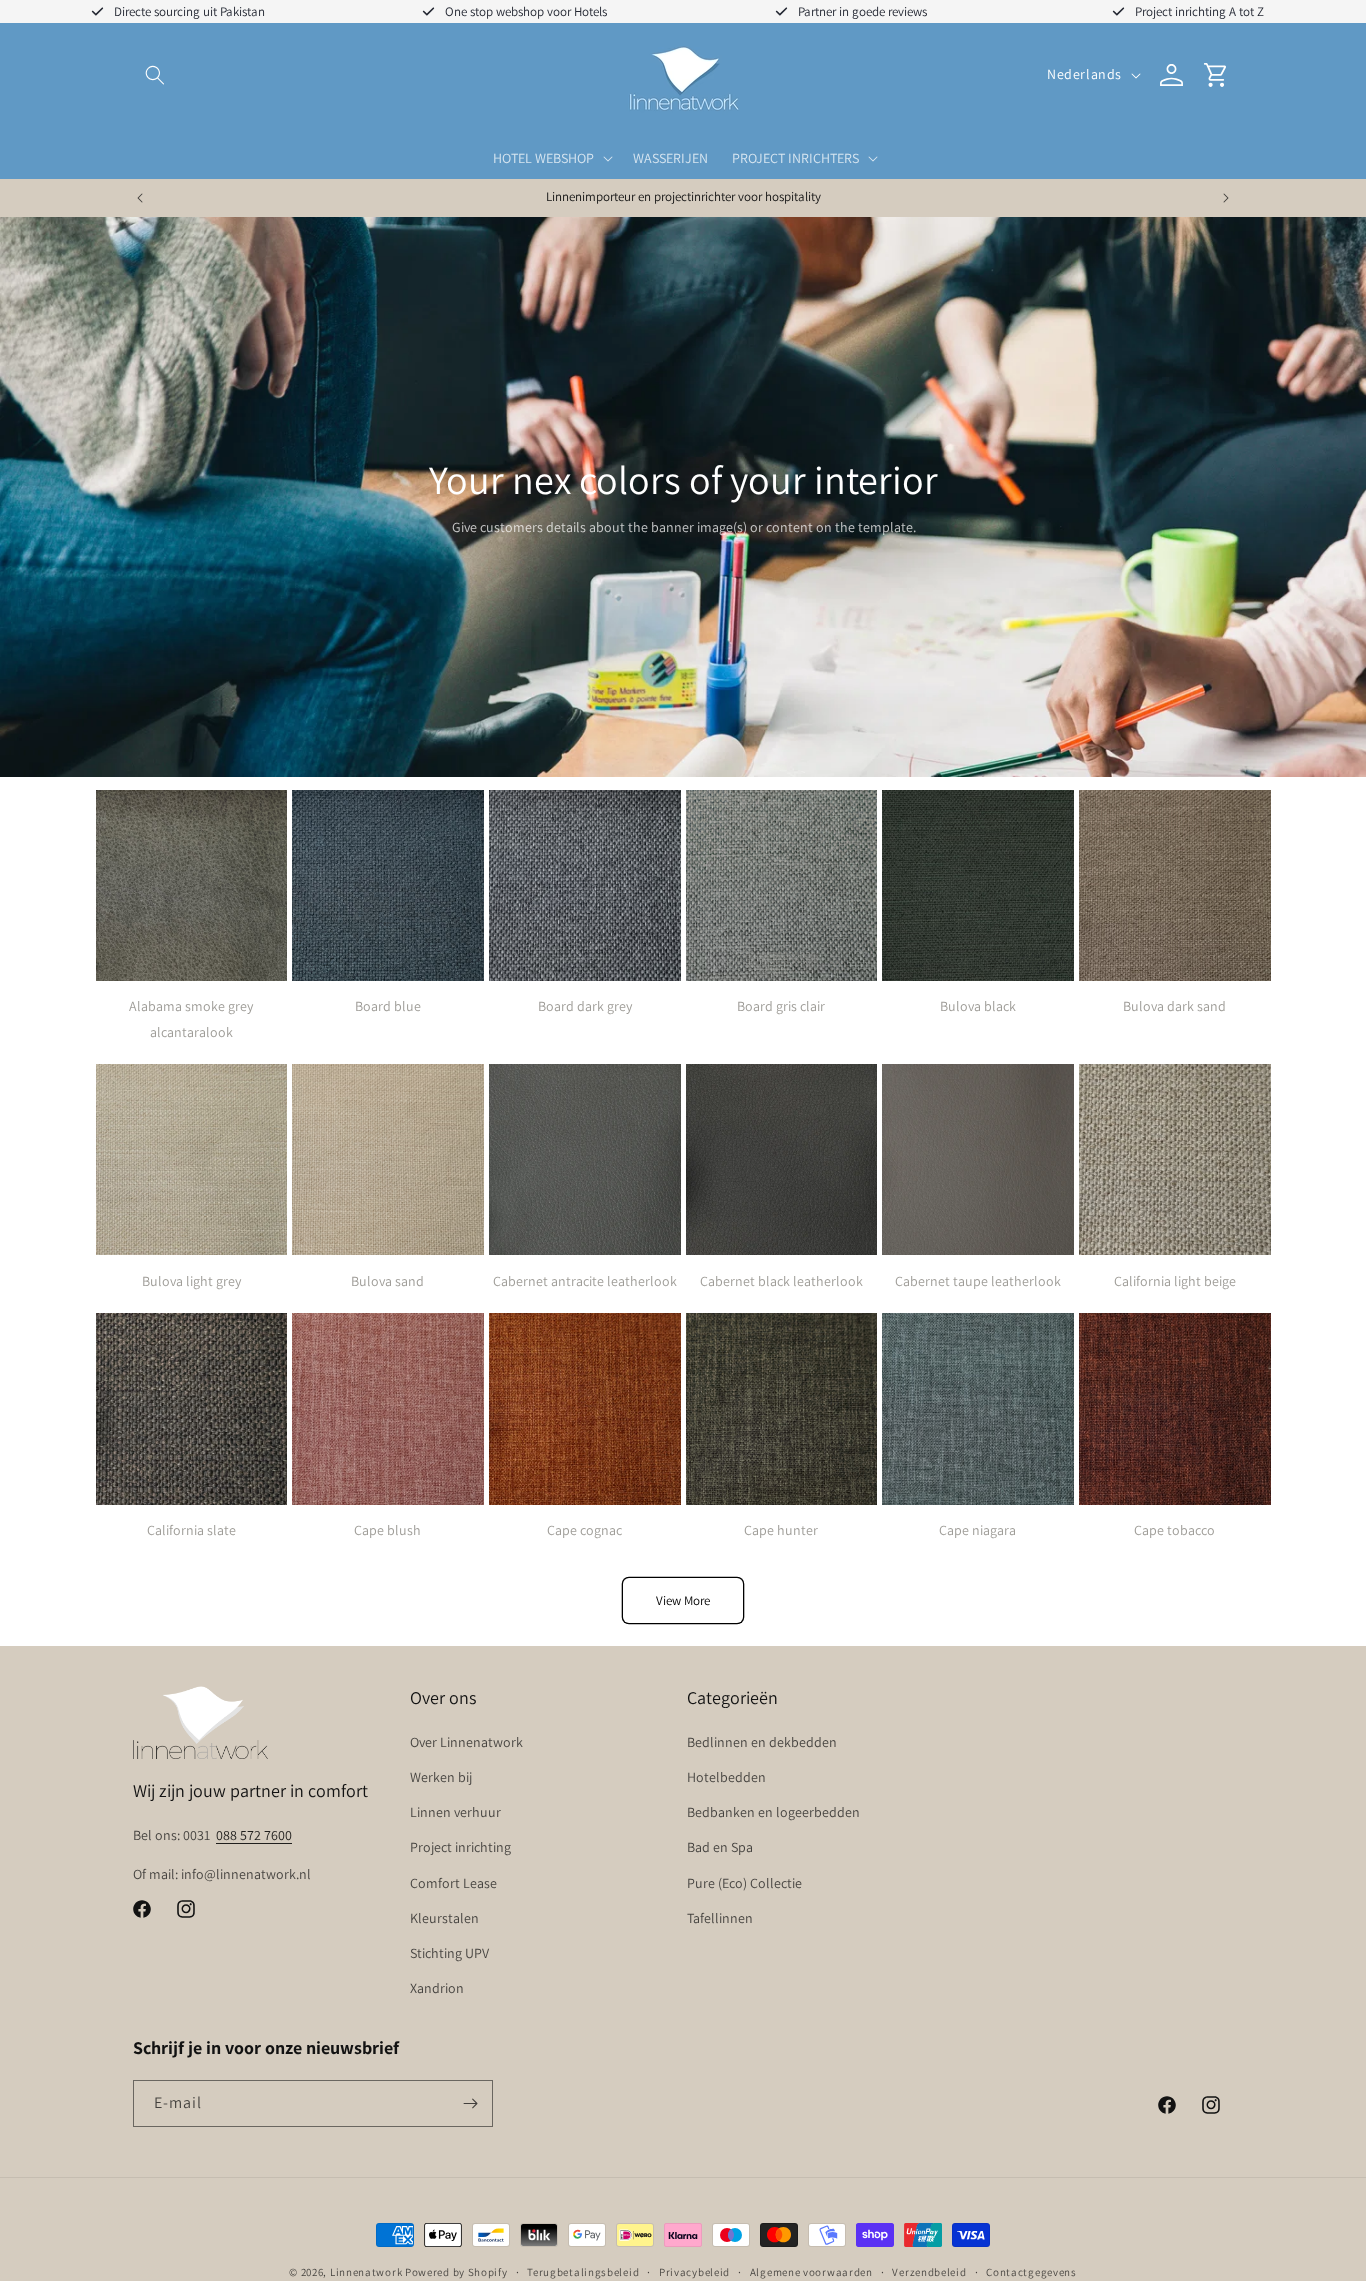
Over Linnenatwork (466, 1742)
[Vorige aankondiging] (140, 198)
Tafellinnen (720, 1918)
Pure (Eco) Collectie (744, 1883)
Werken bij (441, 1777)
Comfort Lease (453, 1883)
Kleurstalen (444, 1918)
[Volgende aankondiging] (1226, 198)
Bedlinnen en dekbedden (762, 1742)
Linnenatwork (366, 2272)
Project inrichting (460, 1847)
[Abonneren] (470, 2103)
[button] (155, 75)
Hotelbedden (726, 1777)
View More (683, 1600)
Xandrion (437, 1988)
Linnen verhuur (455, 1812)
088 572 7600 (254, 1835)
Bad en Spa (720, 1847)
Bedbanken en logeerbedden (773, 1812)
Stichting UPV (449, 1953)
